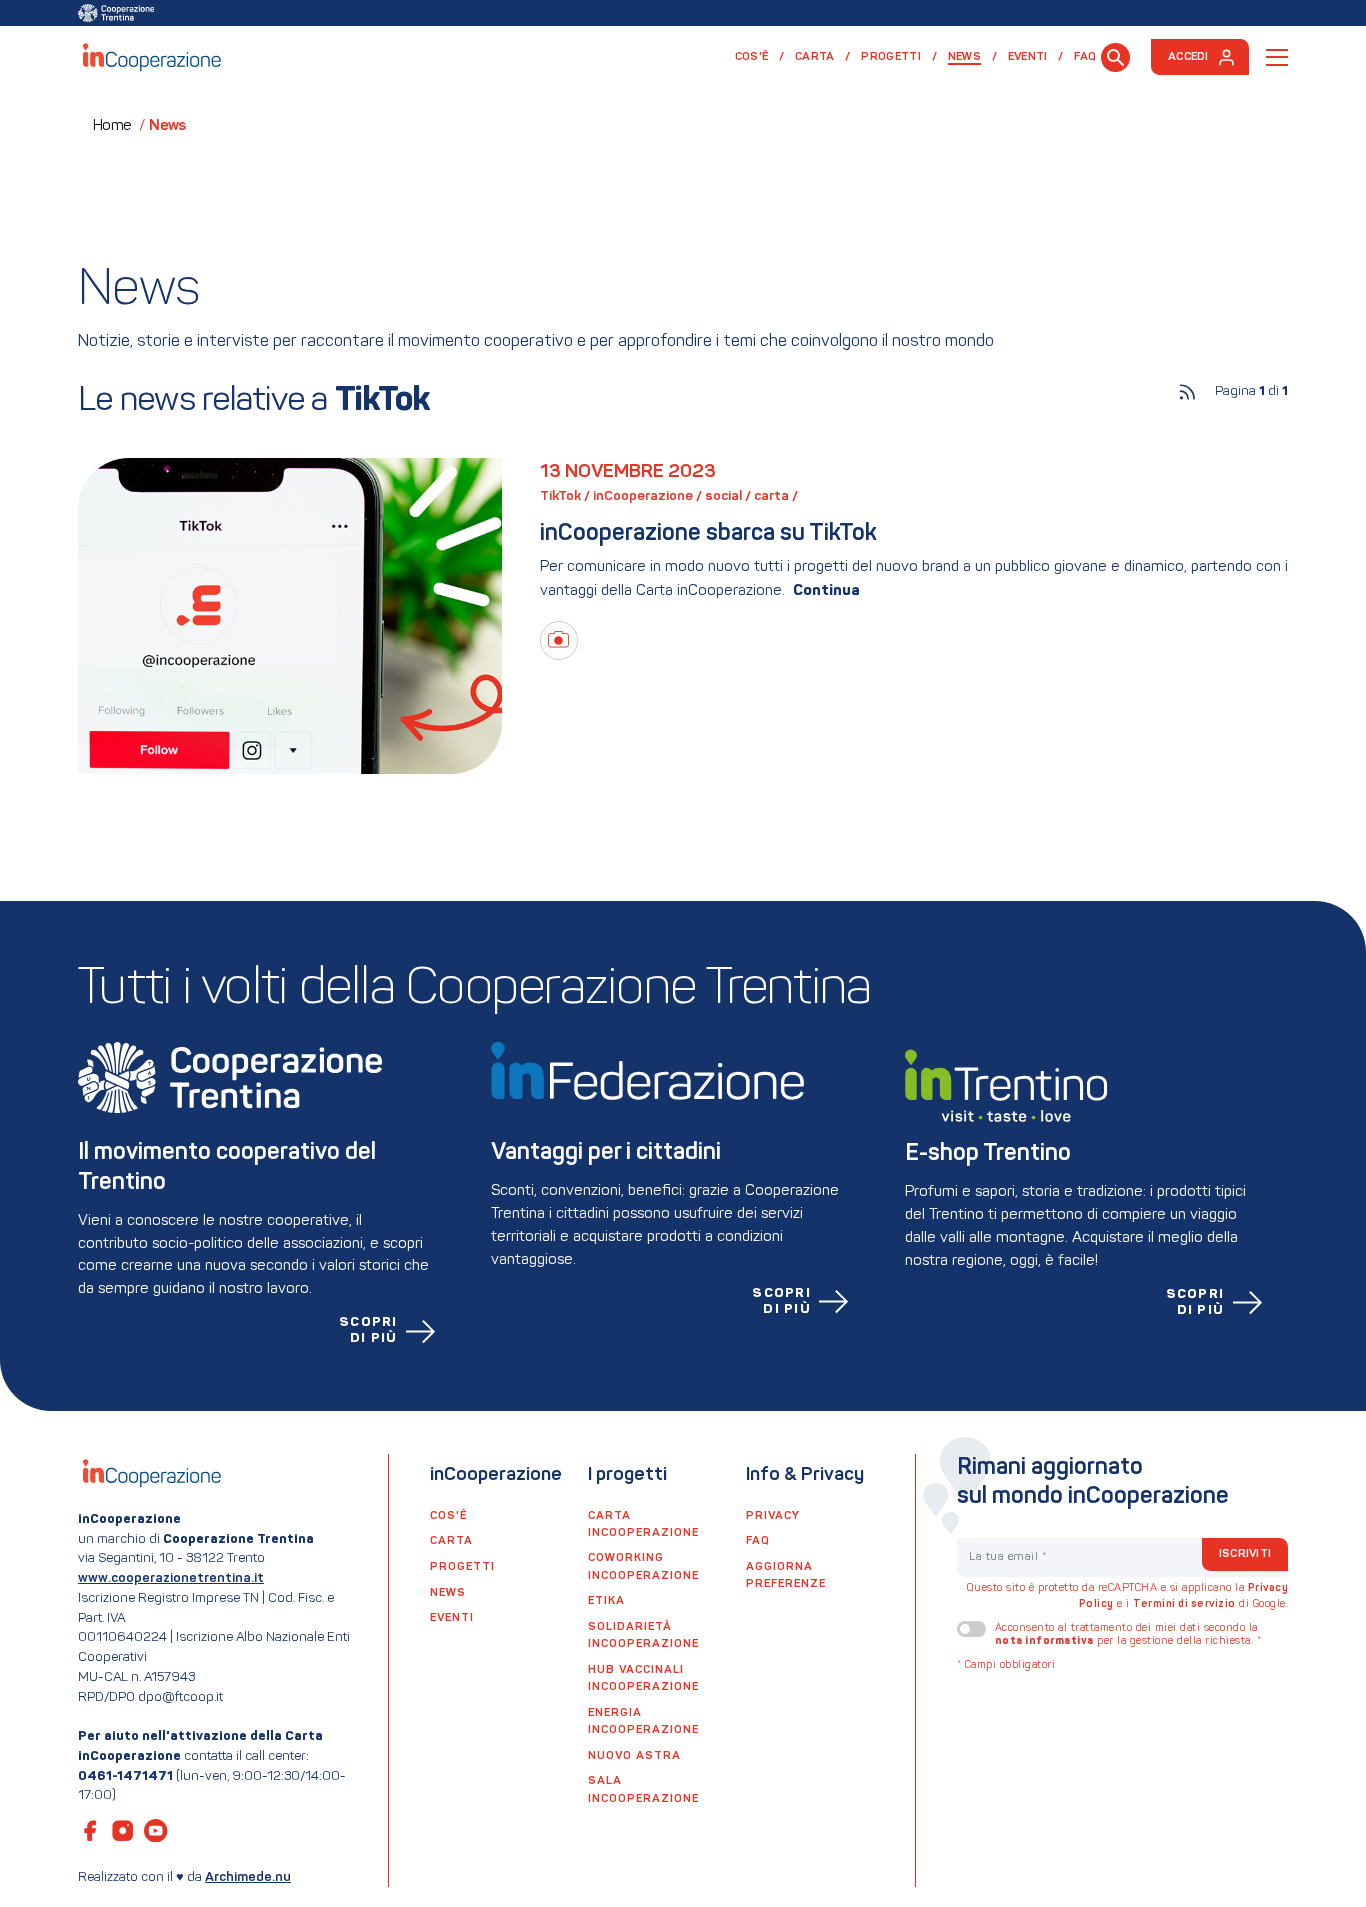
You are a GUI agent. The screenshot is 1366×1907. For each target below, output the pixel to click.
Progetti (891, 57)
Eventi (1028, 57)
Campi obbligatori (1006, 1665)
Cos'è (752, 57)
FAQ (1085, 57)
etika (606, 1601)
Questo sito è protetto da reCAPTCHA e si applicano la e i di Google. (1128, 1596)
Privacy (773, 1516)
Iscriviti (1245, 1554)
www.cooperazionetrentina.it (171, 1578)
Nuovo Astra (634, 1756)
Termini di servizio (1184, 1604)
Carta (815, 57)
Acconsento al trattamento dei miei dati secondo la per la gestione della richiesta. (1128, 1635)
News (972, 56)
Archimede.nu (248, 1877)
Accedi (1188, 57)
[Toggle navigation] (1277, 57)
